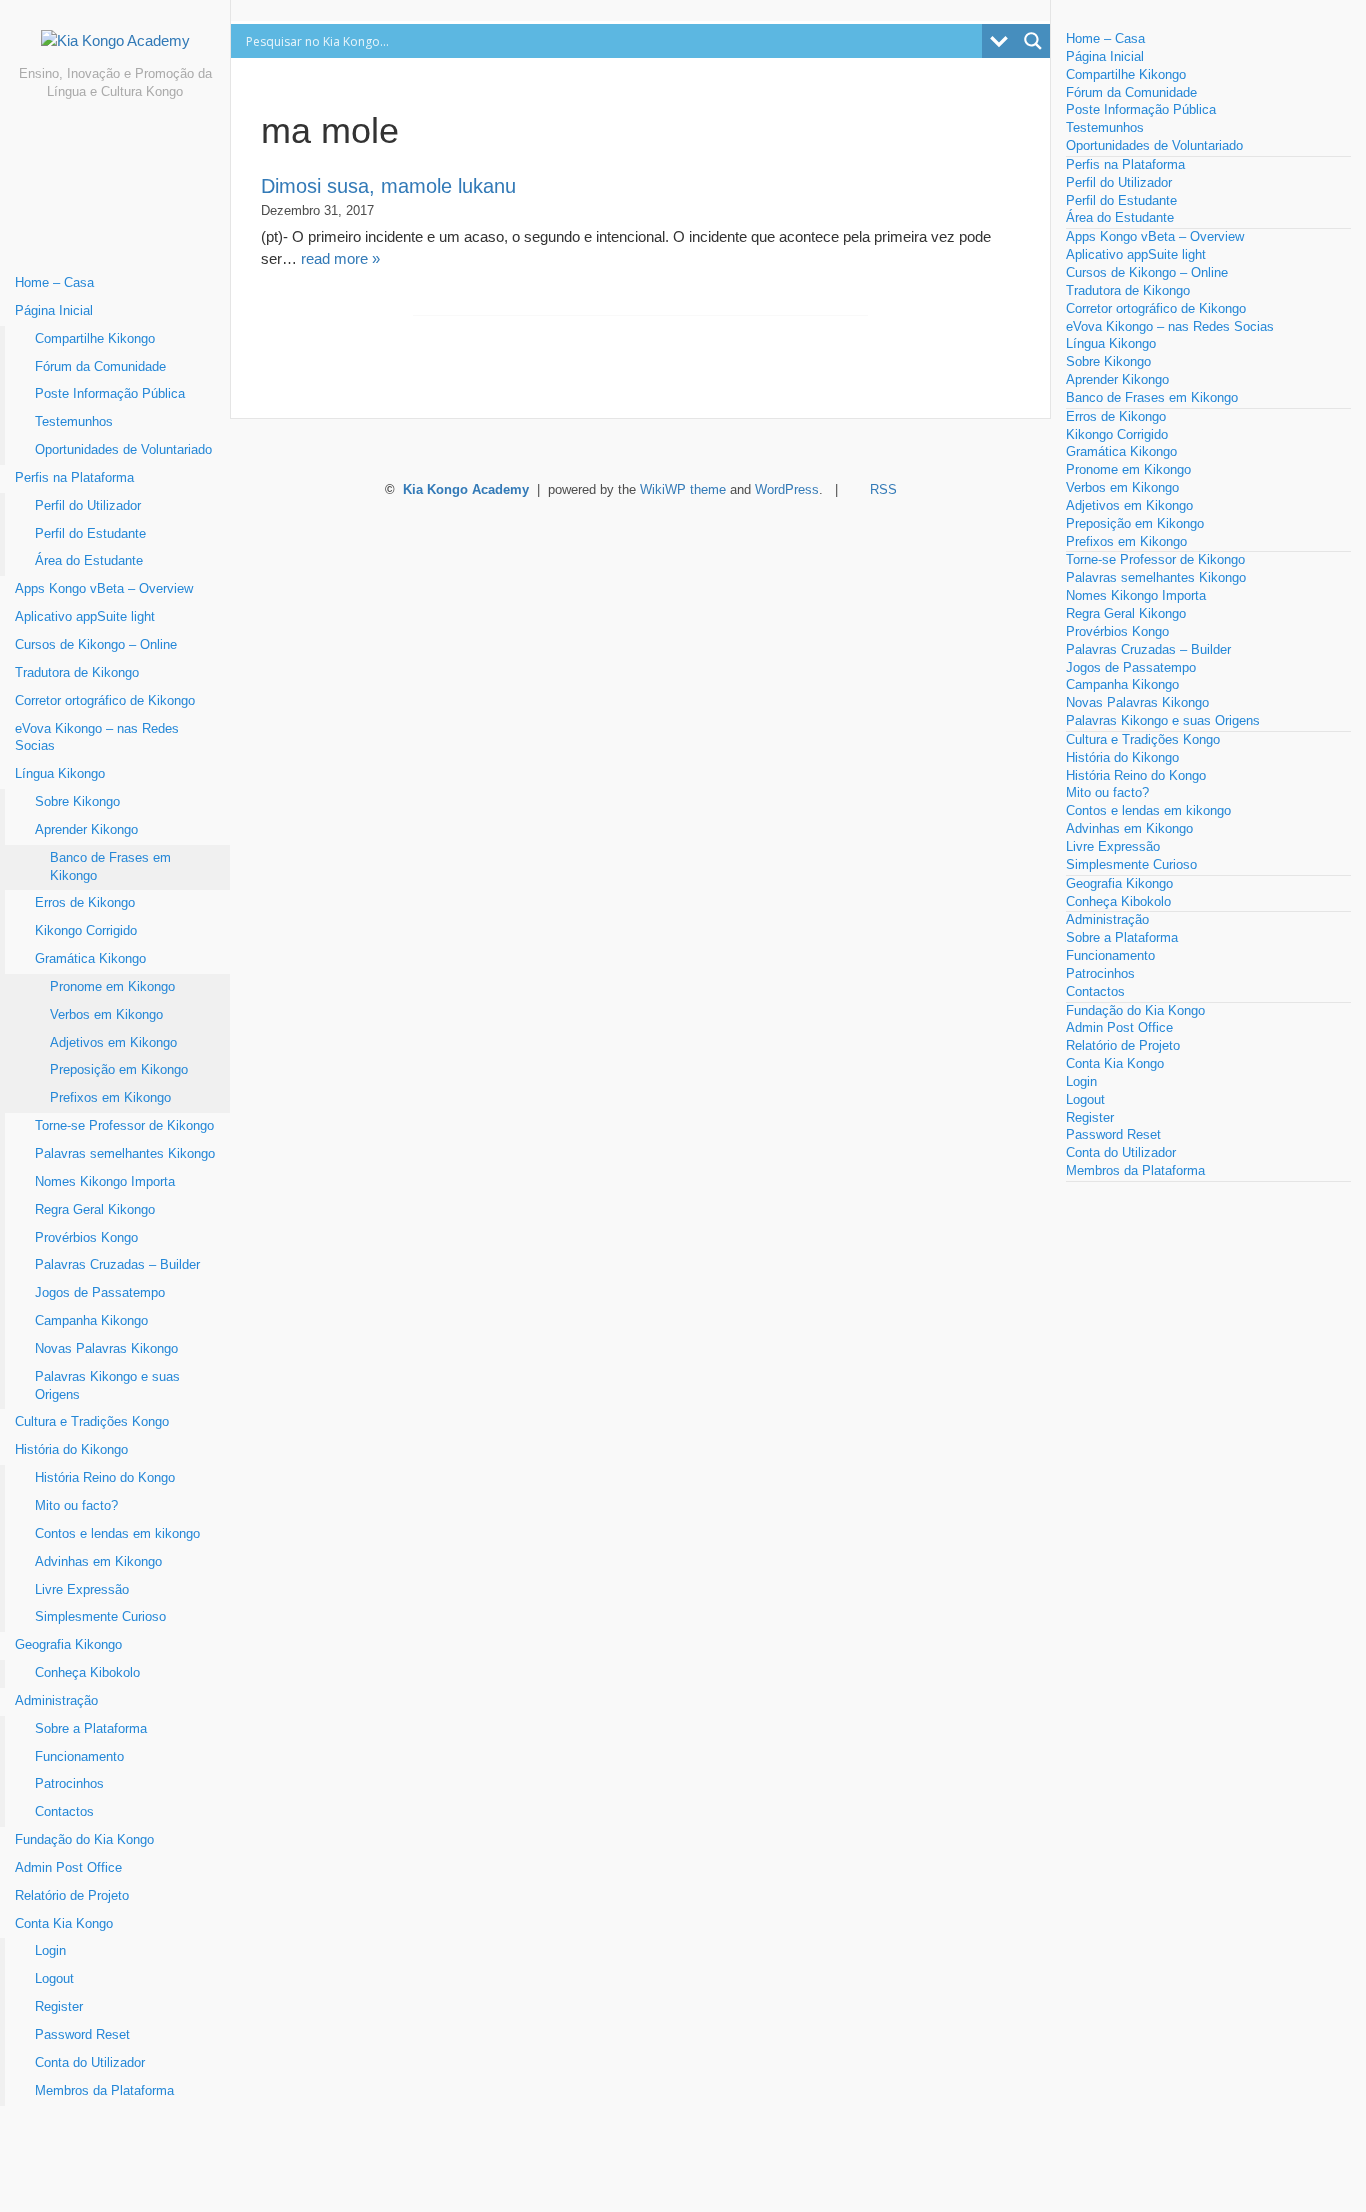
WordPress (787, 490)
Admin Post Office (68, 1868)
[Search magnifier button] (1033, 41)
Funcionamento (79, 1757)
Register (59, 2007)
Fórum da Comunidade (100, 367)
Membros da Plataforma (104, 2091)
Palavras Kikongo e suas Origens (107, 1386)
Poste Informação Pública (110, 394)
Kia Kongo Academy (466, 490)
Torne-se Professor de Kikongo (124, 1126)
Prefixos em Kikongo (110, 1098)
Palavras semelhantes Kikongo (125, 1154)
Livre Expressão (82, 1590)
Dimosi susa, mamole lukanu (388, 186)
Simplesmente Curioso (100, 1617)
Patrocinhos (69, 1784)
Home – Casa (54, 283)
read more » (340, 258)
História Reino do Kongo (105, 1478)
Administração (56, 1701)
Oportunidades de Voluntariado (123, 450)
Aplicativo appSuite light (85, 617)
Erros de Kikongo (85, 903)
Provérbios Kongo (86, 1238)
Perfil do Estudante (90, 534)
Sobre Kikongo (77, 802)
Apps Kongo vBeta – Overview (104, 589)
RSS (883, 490)
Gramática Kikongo (90, 959)
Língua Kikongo (60, 774)
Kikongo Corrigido (86, 931)
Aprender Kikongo (86, 830)
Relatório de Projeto (72, 1896)
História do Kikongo (71, 1450)
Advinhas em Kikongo (98, 1562)
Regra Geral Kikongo (95, 1210)
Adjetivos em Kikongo (113, 1043)
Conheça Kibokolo (87, 1673)
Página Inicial (54, 311)
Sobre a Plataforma (91, 1729)
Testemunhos (74, 422)
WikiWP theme (683, 490)
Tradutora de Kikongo (77, 673)
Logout (54, 1979)
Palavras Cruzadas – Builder (117, 1265)
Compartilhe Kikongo (95, 339)
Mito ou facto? (76, 1506)
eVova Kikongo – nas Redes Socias (97, 738)
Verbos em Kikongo (106, 1015)
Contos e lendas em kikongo (117, 1534)
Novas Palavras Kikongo (106, 1349)
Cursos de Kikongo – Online (96, 645)
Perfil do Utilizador (88, 506)
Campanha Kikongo (91, 1321)
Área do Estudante (89, 561)
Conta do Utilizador (90, 2063)
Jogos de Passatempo (100, 1293)
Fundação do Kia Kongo (84, 1840)
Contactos (64, 1812)
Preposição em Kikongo (119, 1070)
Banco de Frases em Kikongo (110, 867)
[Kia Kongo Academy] (115, 48)
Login (50, 1951)
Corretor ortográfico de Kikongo (105, 701)
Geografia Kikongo (68, 1645)
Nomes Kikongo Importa (105, 1182)
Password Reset (82, 2035)
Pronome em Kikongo (112, 987)
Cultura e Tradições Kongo (92, 1422)
